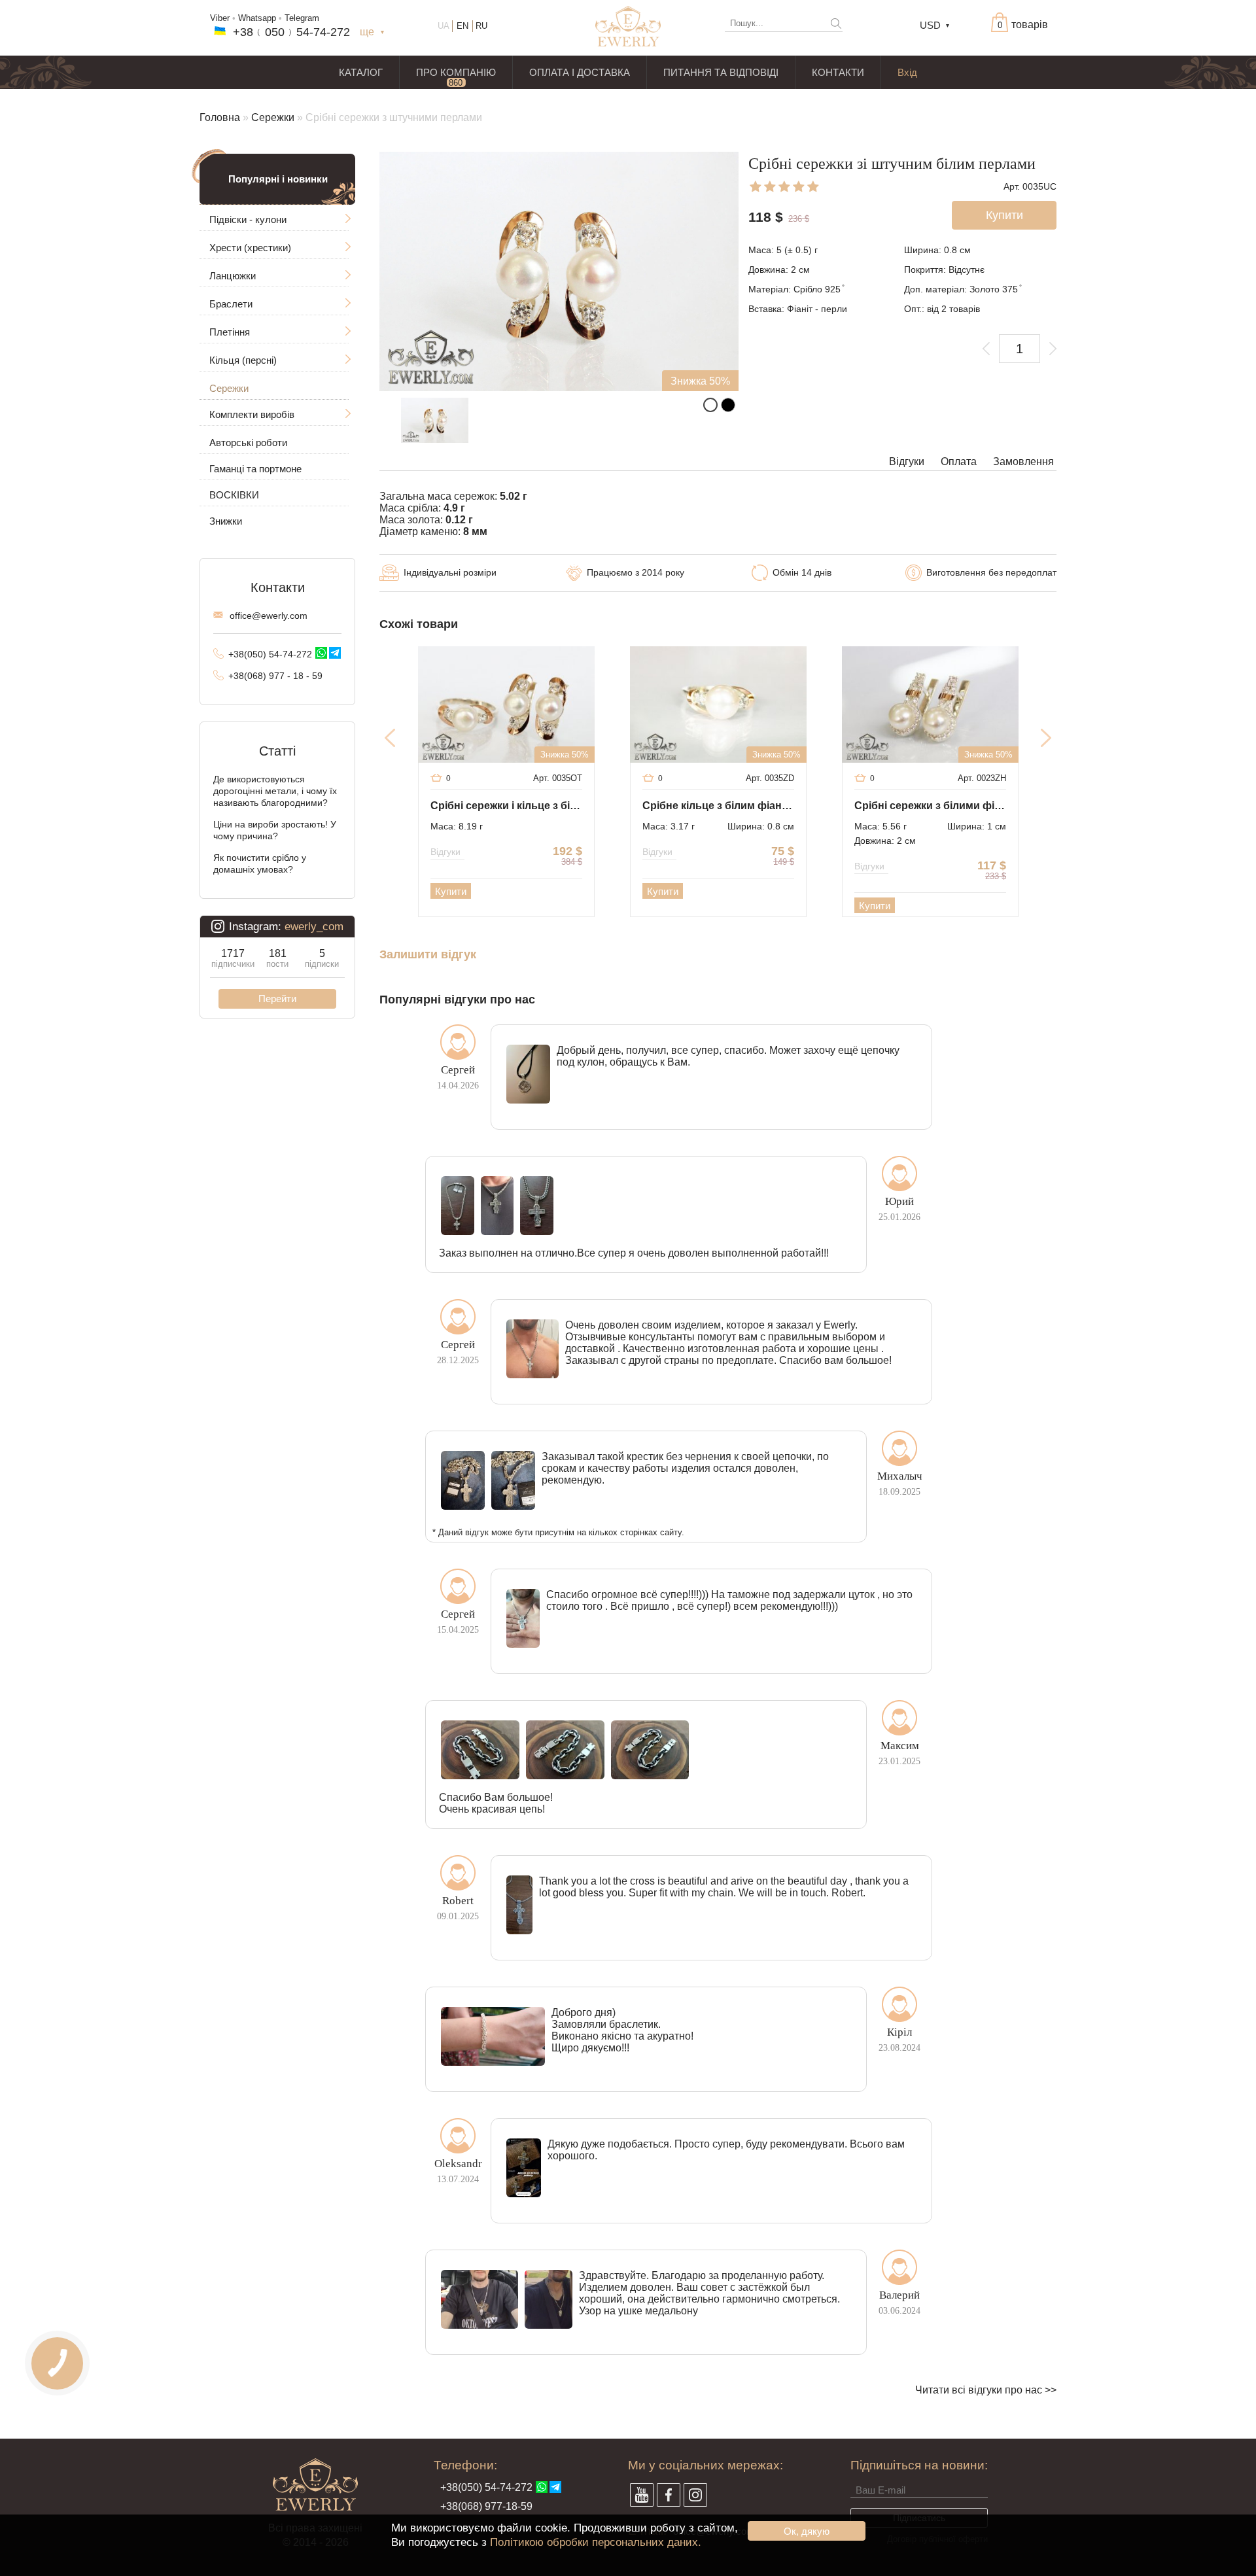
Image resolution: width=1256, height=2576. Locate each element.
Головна (220, 117)
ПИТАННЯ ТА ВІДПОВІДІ (721, 72)
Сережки (273, 117)
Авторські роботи (248, 443)
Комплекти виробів (252, 414)
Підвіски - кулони (248, 219)
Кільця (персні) (243, 360)
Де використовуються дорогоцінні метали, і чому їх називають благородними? (275, 791)
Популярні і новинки (278, 179)
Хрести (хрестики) (250, 248)
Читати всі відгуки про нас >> (986, 2390)
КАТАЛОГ (361, 72)
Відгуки (907, 461)
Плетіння (230, 332)
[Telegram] (335, 653)
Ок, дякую (807, 2531)
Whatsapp (257, 18)
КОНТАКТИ (838, 72)
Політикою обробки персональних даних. (596, 2542)
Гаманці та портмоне (255, 469)
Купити (451, 891)
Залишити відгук (428, 955)
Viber (220, 18)
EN (462, 26)
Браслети (231, 304)
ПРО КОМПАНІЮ (456, 72)
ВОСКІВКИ (234, 495)
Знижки (226, 521)
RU (481, 26)
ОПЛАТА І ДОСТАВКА (580, 72)
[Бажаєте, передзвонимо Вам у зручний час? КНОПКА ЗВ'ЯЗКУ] (57, 2363)
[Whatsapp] (321, 653)
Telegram (302, 18)
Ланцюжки (233, 276)
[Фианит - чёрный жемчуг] (728, 405)
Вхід (907, 72)
